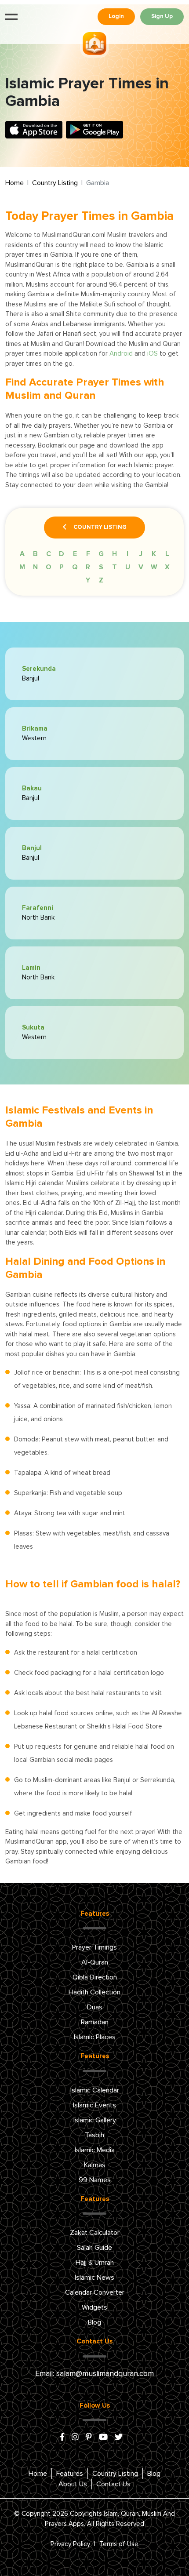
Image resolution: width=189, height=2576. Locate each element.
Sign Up (162, 16)
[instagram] (75, 2438)
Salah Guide (94, 2248)
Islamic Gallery (95, 2120)
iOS (153, 354)
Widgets (94, 2307)
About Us (73, 2484)
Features (70, 2474)
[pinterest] (89, 2438)
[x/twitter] (119, 2438)
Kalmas (95, 2165)
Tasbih (94, 2135)
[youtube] (103, 2438)
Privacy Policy (70, 2544)
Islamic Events (94, 2105)
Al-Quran (95, 1962)
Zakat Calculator (95, 2233)
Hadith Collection (94, 1992)
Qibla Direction (95, 1977)
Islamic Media (95, 2150)
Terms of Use (119, 2544)
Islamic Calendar (95, 2090)
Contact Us (113, 2484)
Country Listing (55, 183)
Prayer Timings (94, 1947)
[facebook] (62, 2438)
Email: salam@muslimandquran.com (94, 2374)
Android (121, 354)
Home (15, 183)
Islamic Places (95, 2037)
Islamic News (94, 2278)
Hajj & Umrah (95, 2263)
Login (116, 16)
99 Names (95, 2180)
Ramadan (95, 2022)
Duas (95, 2007)
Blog (94, 2322)
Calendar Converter (95, 2292)
